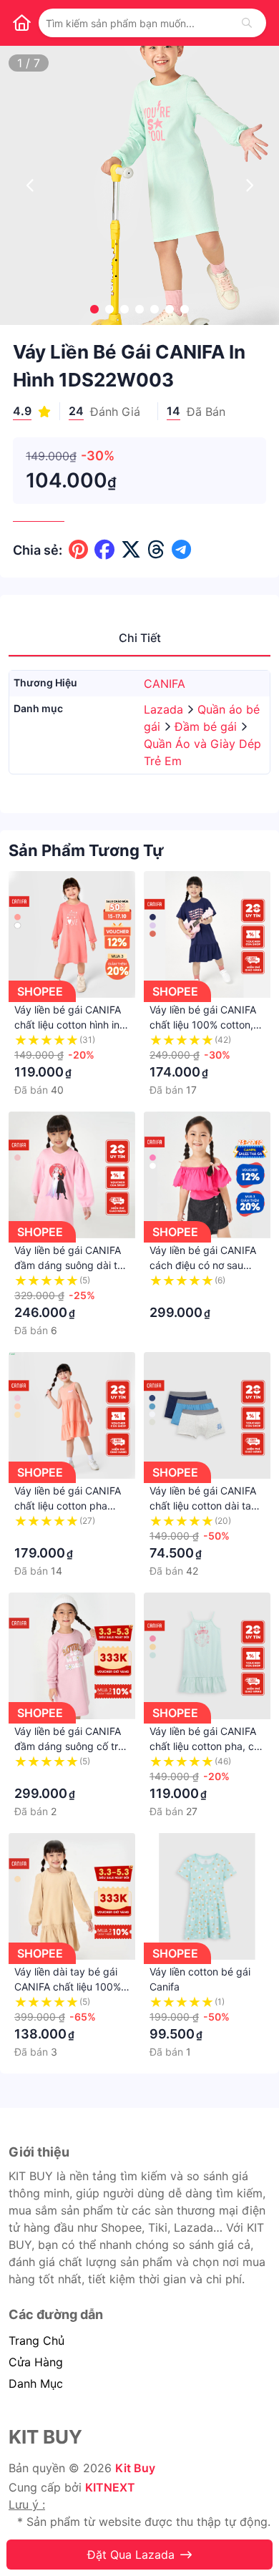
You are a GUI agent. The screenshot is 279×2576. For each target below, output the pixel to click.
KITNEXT (110, 2487)
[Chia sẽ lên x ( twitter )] (131, 550)
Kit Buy (135, 2468)
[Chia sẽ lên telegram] (181, 550)
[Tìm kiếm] (247, 23)
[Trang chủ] (21, 23)
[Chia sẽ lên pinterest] (78, 550)
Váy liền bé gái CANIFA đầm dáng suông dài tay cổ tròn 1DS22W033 (72, 1265)
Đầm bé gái (207, 726)
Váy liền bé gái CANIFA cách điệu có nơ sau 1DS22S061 (203, 1265)
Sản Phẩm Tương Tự (86, 850)
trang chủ (36, 2341)
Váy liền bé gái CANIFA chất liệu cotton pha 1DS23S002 (68, 1506)
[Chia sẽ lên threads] (156, 550)
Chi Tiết (140, 638)
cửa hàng (36, 2362)
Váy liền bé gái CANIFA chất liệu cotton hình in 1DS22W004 (68, 1025)
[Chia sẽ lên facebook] (104, 550)
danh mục (36, 2383)
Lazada (165, 709)
